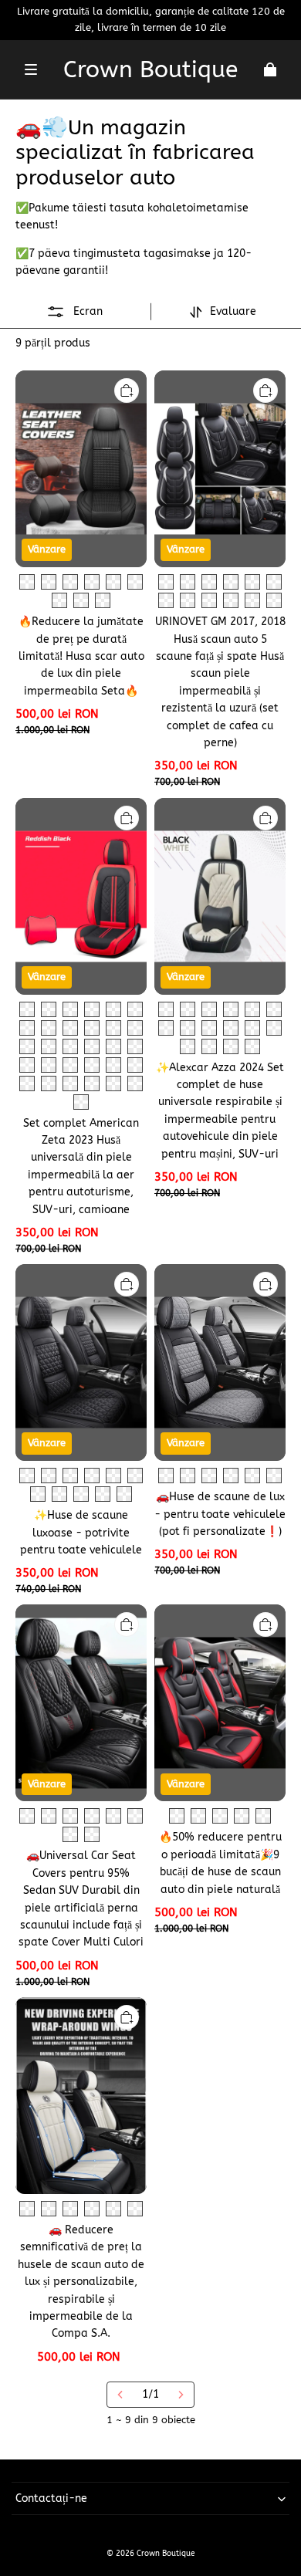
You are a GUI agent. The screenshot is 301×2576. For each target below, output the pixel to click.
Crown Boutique (166, 2554)
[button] (31, 69)
